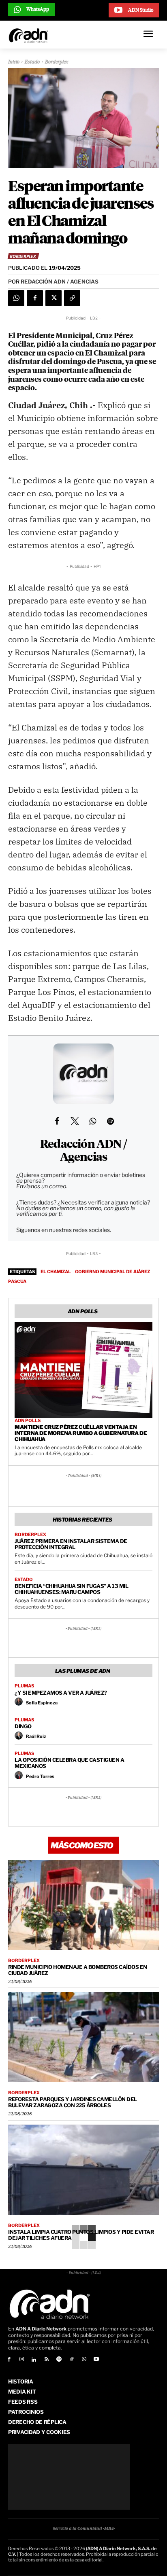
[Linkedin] (34, 2360)
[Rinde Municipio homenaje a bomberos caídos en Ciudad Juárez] (83, 1905)
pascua (17, 1281)
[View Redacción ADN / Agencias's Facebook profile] (57, 1121)
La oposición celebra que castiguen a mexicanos (69, 1763)
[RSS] (46, 2360)
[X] (54, 298)
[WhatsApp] (16, 298)
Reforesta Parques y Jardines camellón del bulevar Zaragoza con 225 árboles (73, 2102)
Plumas (24, 1686)
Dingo (23, 1726)
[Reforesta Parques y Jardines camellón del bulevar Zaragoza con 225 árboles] (83, 2037)
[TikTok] (72, 2360)
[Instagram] (22, 2360)
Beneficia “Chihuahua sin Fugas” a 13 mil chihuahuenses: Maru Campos (71, 1589)
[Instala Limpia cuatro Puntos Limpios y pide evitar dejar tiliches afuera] (83, 2170)
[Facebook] (35, 298)
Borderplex (57, 62)
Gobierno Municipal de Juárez (112, 1272)
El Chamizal (56, 1272)
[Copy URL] (72, 298)
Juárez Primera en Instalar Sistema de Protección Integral (71, 1544)
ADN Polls (28, 1421)
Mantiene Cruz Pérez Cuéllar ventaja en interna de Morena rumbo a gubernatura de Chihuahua (81, 1433)
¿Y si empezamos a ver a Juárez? (61, 1693)
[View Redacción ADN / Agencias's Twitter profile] (75, 1121)
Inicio (14, 62)
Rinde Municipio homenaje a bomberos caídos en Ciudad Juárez (78, 1970)
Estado (32, 62)
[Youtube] (97, 2360)
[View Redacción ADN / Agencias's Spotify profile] (110, 1121)
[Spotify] (59, 2360)
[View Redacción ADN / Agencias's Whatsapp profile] (92, 1121)
